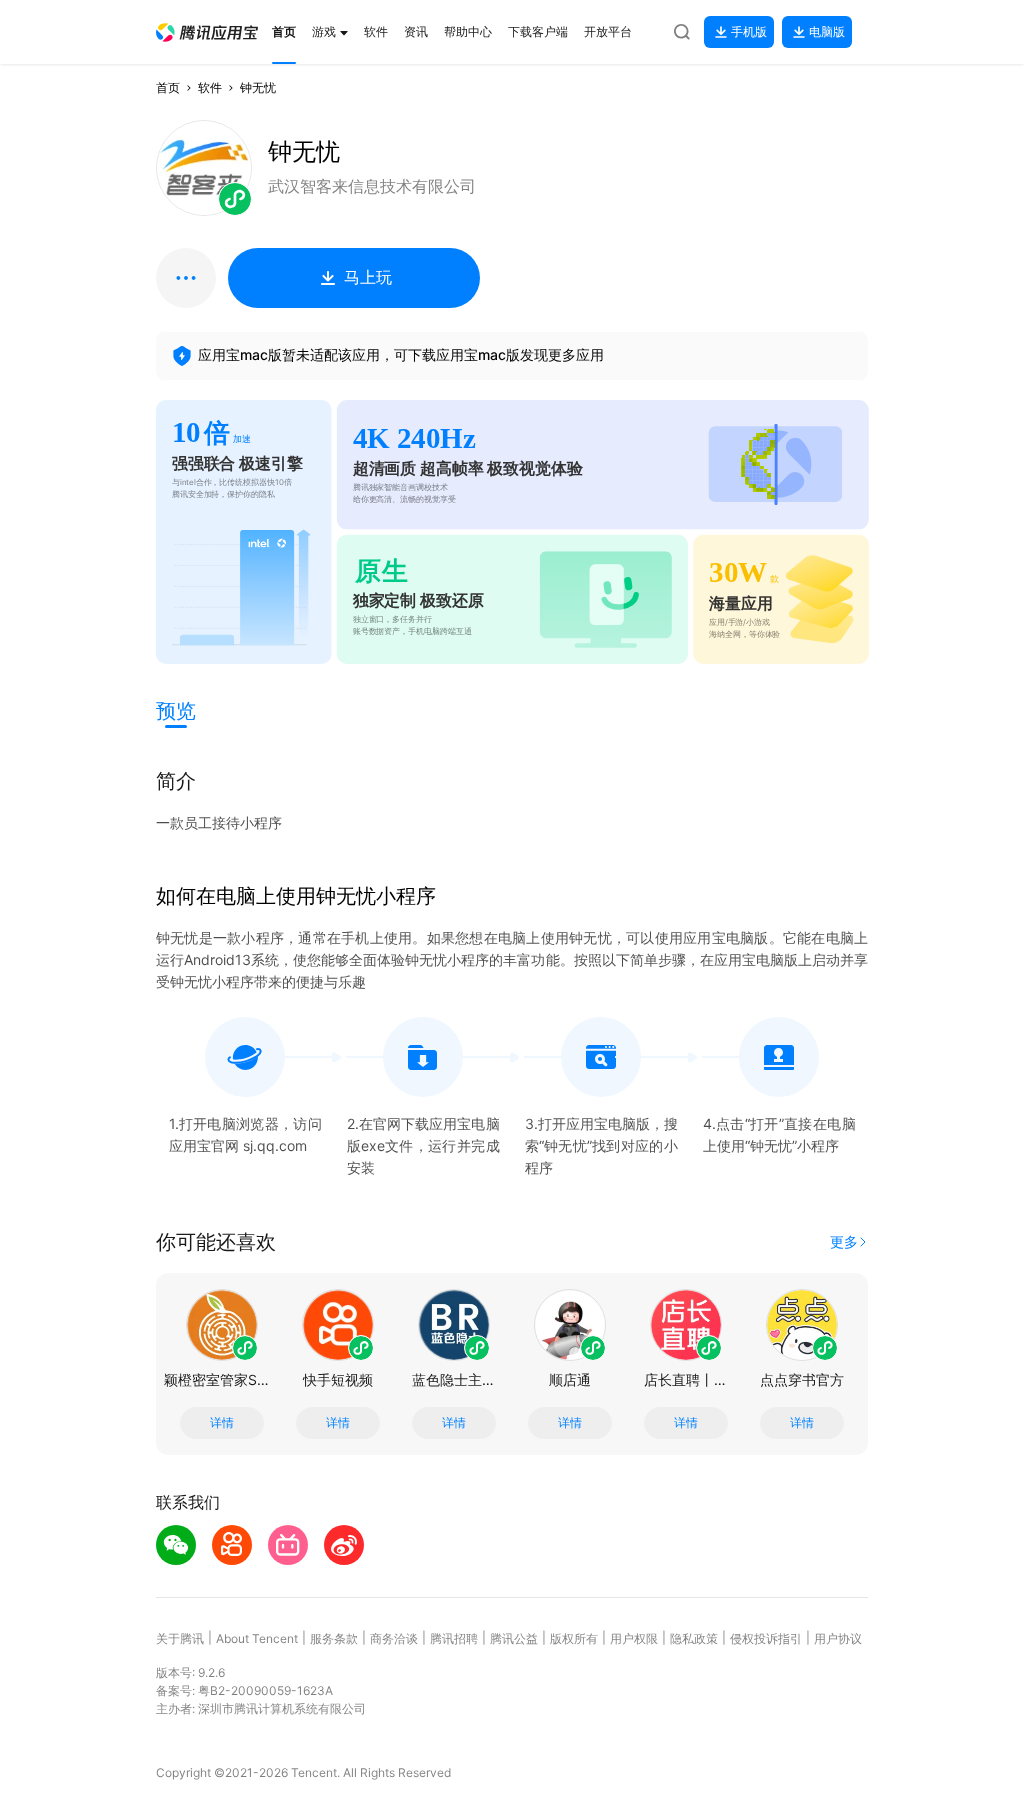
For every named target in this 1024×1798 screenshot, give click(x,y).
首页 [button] (168, 87)
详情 (222, 1423)
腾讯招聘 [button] (454, 1638)
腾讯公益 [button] (514, 1638)
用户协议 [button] (838, 1638)
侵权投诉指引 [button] (766, 1638)
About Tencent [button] (257, 1638)
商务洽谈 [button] (394, 1638)
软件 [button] (210, 87)
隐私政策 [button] (694, 1638)
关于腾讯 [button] (180, 1638)
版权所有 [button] (574, 1638)
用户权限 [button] (634, 1638)
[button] (207, 32)
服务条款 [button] (334, 1638)
